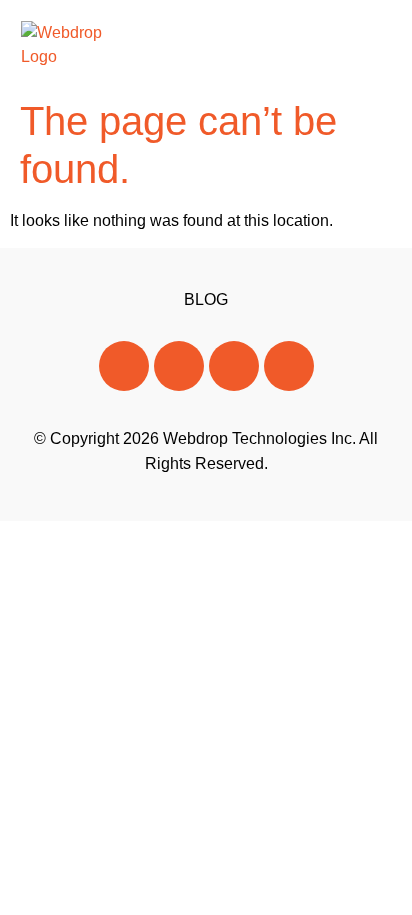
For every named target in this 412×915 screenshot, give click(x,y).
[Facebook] (124, 366)
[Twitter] (179, 366)
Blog (206, 299)
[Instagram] (234, 366)
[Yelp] (289, 366)
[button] (372, 44)
